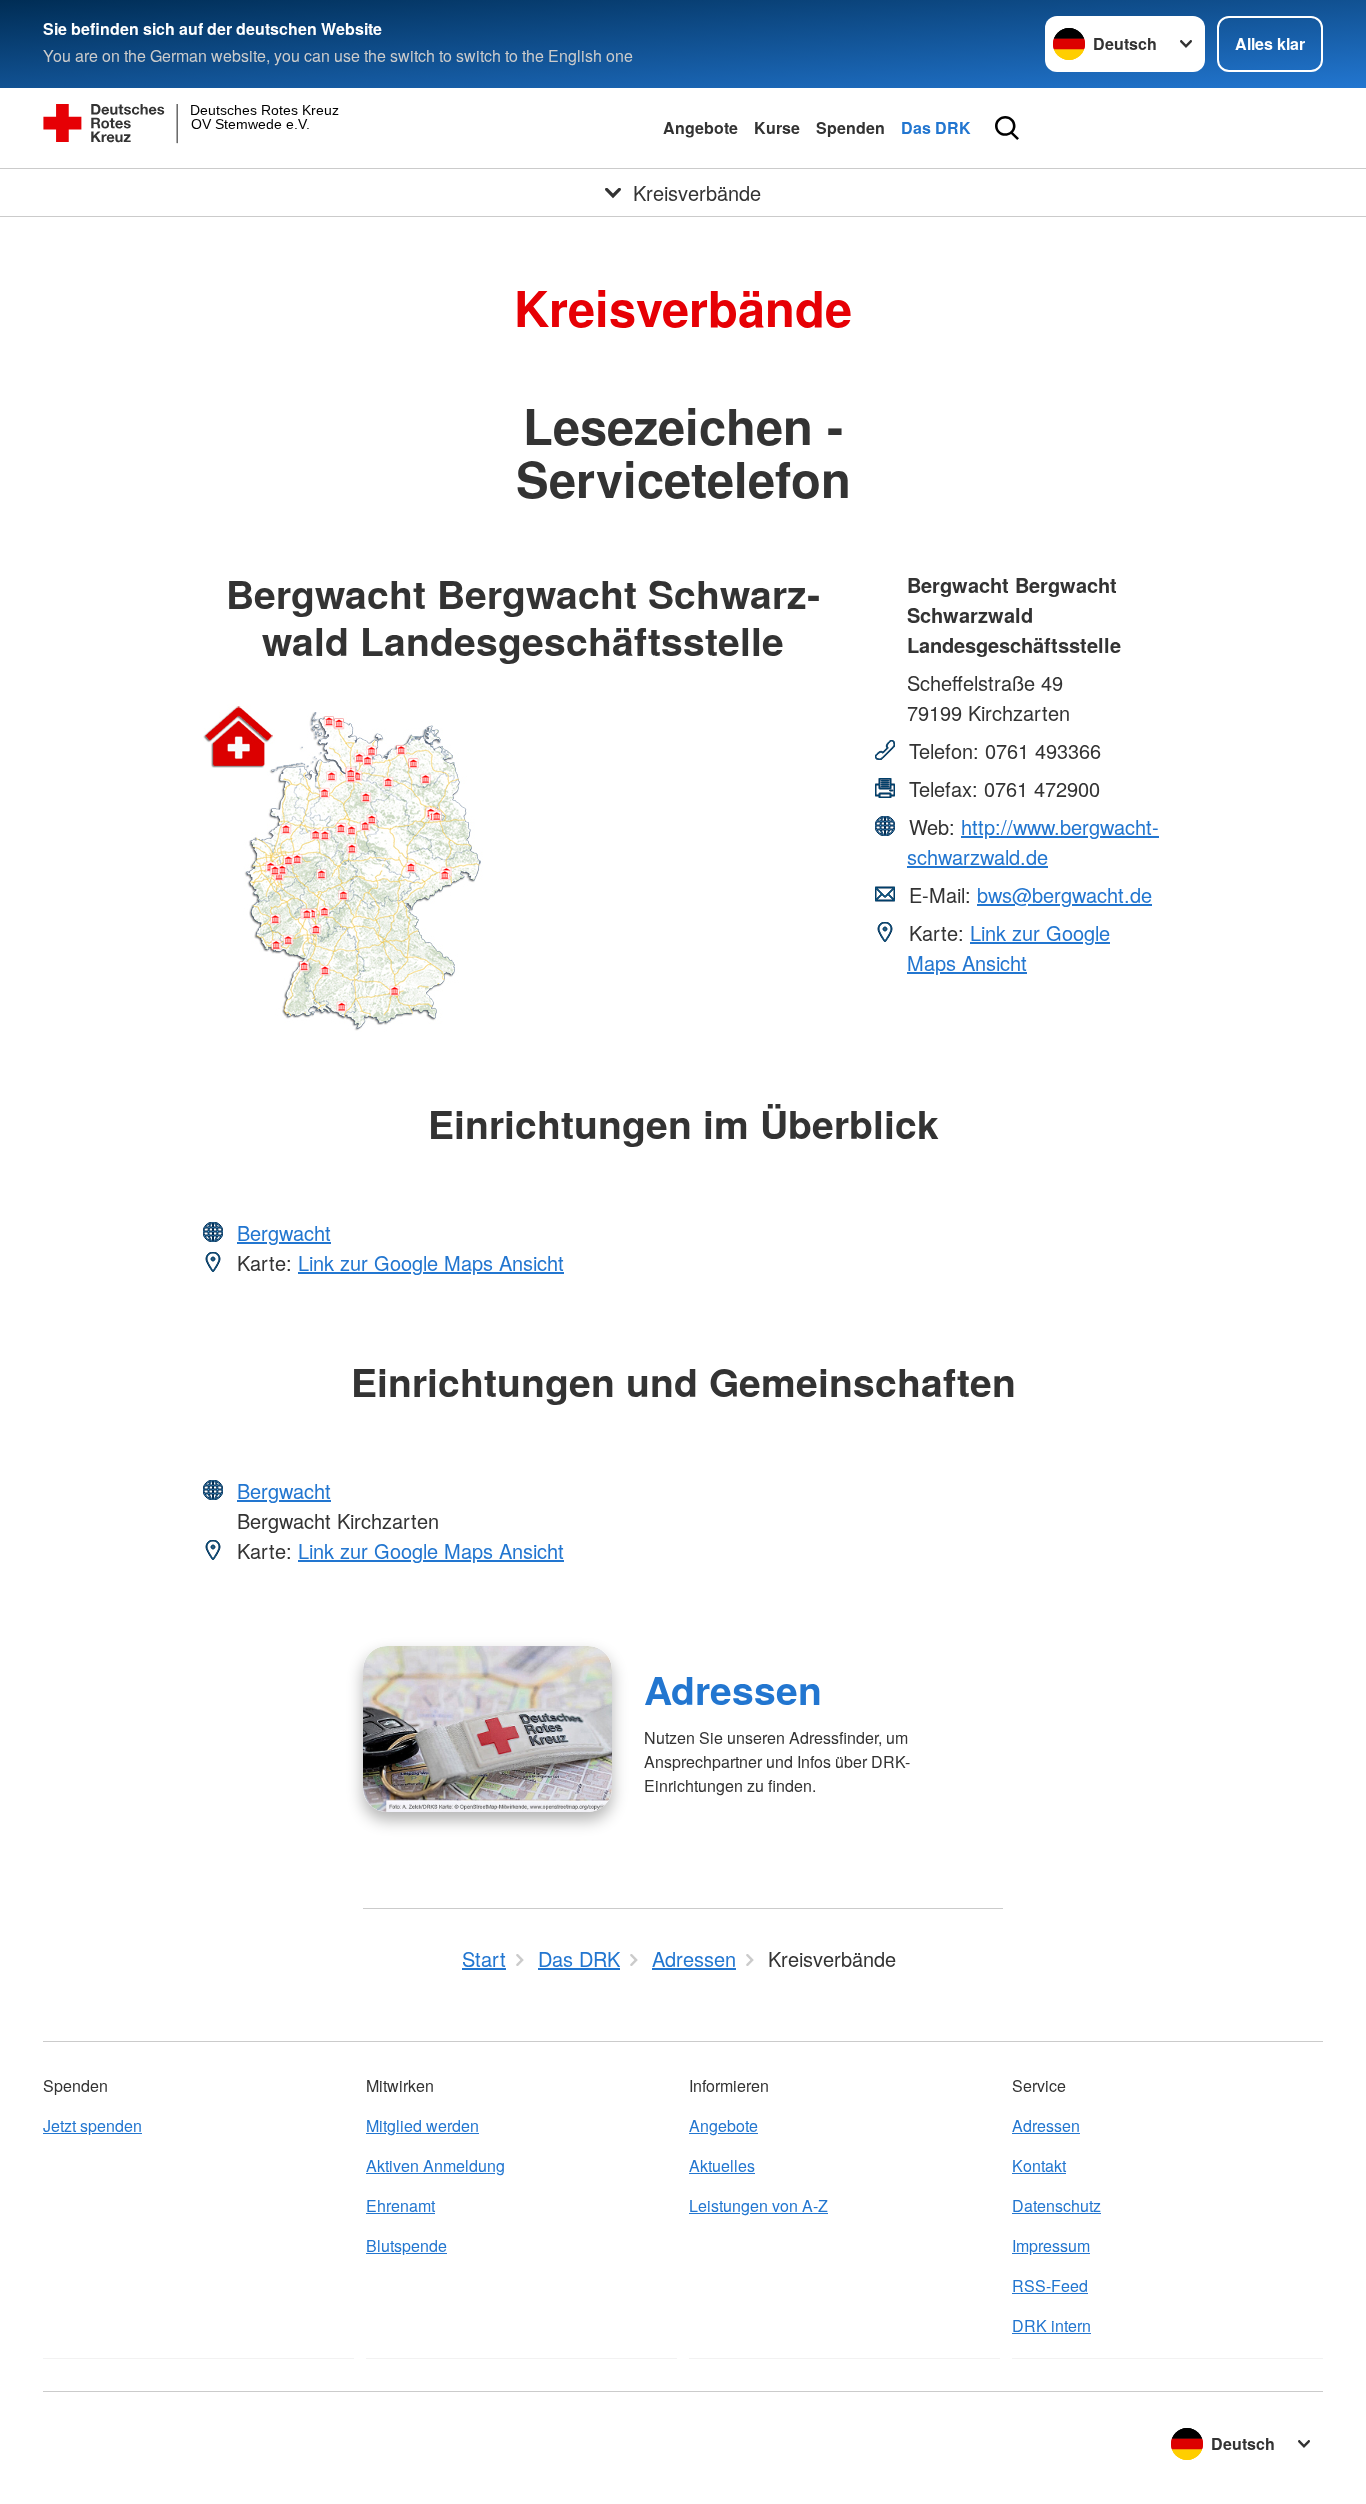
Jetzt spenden (92, 2125)
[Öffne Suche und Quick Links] (1007, 128)
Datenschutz (1056, 2205)
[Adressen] (487, 1729)
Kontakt (1039, 2165)
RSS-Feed (1050, 2285)
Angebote (700, 127)
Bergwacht (284, 1232)
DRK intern (1051, 2325)
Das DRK (936, 127)
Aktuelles (722, 2165)
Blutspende (406, 2245)
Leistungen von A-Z (758, 2205)
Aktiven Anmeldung (435, 2165)
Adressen (733, 1689)
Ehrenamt (400, 2205)
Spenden (850, 127)
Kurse (777, 127)
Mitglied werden (422, 2125)
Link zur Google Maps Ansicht (1008, 947)
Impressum (1051, 2245)
